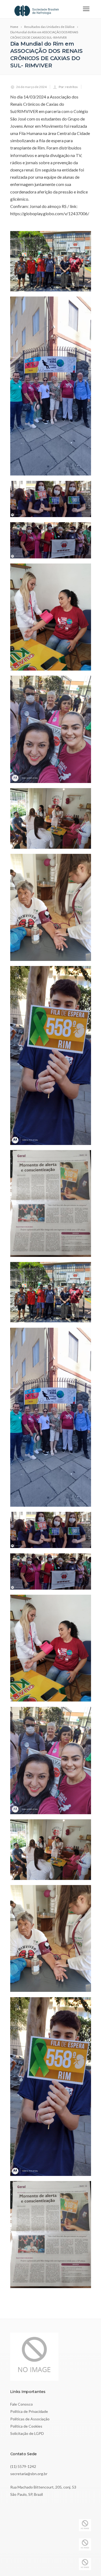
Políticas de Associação (30, 2419)
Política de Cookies (26, 2426)
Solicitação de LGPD (27, 2433)
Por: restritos (68, 87)
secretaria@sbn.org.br (29, 2474)
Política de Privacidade (29, 2411)
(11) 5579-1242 (23, 2466)
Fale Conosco (22, 2404)
